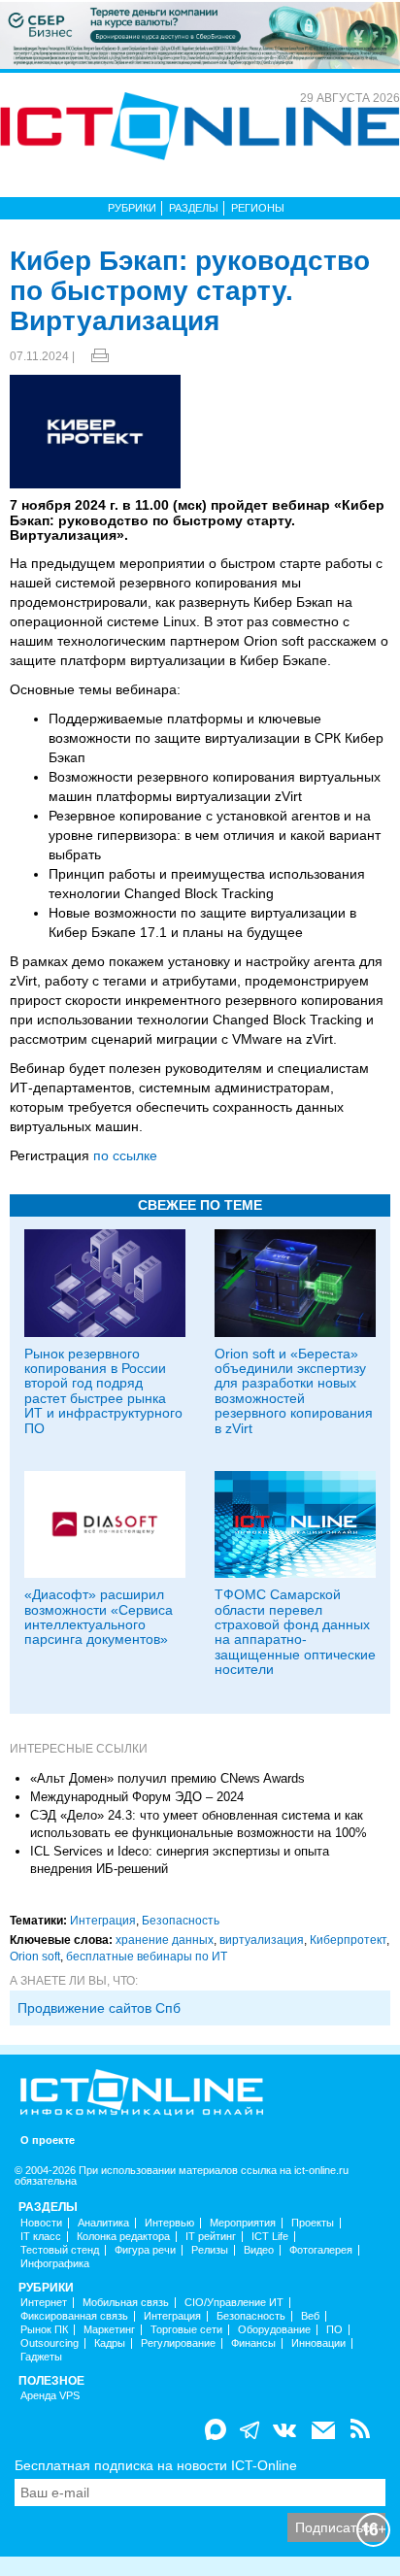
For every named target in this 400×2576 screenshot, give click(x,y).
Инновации (318, 2343)
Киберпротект (348, 1940)
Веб (310, 2316)
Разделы (194, 208)
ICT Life (270, 2237)
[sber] (200, 34)
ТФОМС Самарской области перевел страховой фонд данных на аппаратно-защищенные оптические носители (295, 1632)
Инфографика (55, 2264)
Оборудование (274, 2330)
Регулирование (178, 2343)
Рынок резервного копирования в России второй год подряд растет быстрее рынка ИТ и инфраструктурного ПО (103, 1391)
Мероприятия (243, 2223)
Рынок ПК (44, 2330)
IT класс (41, 2237)
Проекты (313, 2223)
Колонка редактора (123, 2237)
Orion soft (35, 1957)
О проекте (48, 2141)
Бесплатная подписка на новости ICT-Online (156, 2465)
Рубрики (132, 208)
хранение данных (165, 1940)
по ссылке (125, 1155)
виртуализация (262, 1940)
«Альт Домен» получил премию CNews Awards (167, 1778)
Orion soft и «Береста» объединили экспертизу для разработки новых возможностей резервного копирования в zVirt (294, 1391)
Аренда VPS (50, 2396)
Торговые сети (186, 2330)
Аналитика (103, 2223)
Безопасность (181, 1921)
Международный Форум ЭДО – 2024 (137, 1797)
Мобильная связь (126, 2303)
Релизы (210, 2250)
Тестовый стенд (60, 2250)
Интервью (169, 2223)
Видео (259, 2250)
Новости (41, 2223)
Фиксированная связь (74, 2316)
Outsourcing (50, 2343)
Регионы (258, 208)
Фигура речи (145, 2250)
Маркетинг (109, 2330)
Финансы (253, 2343)
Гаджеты (41, 2357)
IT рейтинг (211, 2237)
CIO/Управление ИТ (234, 2303)
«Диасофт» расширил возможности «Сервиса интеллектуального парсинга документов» (99, 1617)
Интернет (44, 2303)
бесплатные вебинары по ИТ (147, 1957)
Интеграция (103, 1921)
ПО (334, 2330)
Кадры (110, 2343)
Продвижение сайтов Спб (99, 2008)
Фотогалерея (321, 2250)
